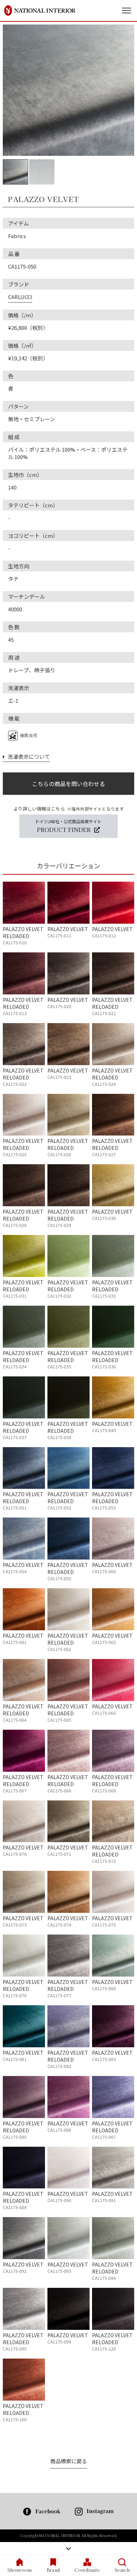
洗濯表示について (27, 756)
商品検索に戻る (69, 2461)
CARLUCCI (20, 297)
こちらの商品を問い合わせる (68, 784)
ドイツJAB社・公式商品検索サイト (68, 826)
